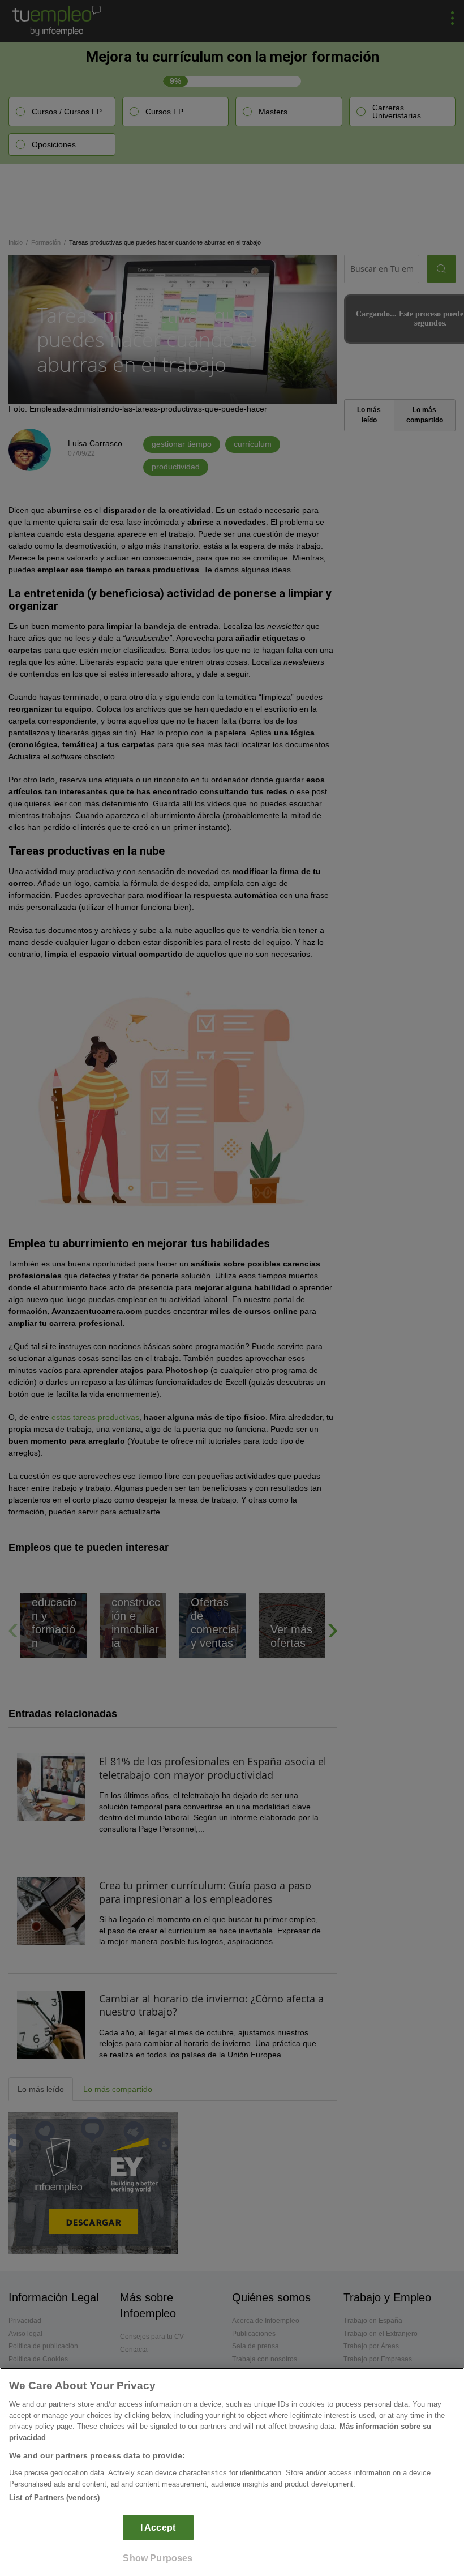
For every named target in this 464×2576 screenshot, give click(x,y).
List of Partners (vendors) (54, 2498)
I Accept (158, 2528)
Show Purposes (158, 2558)
